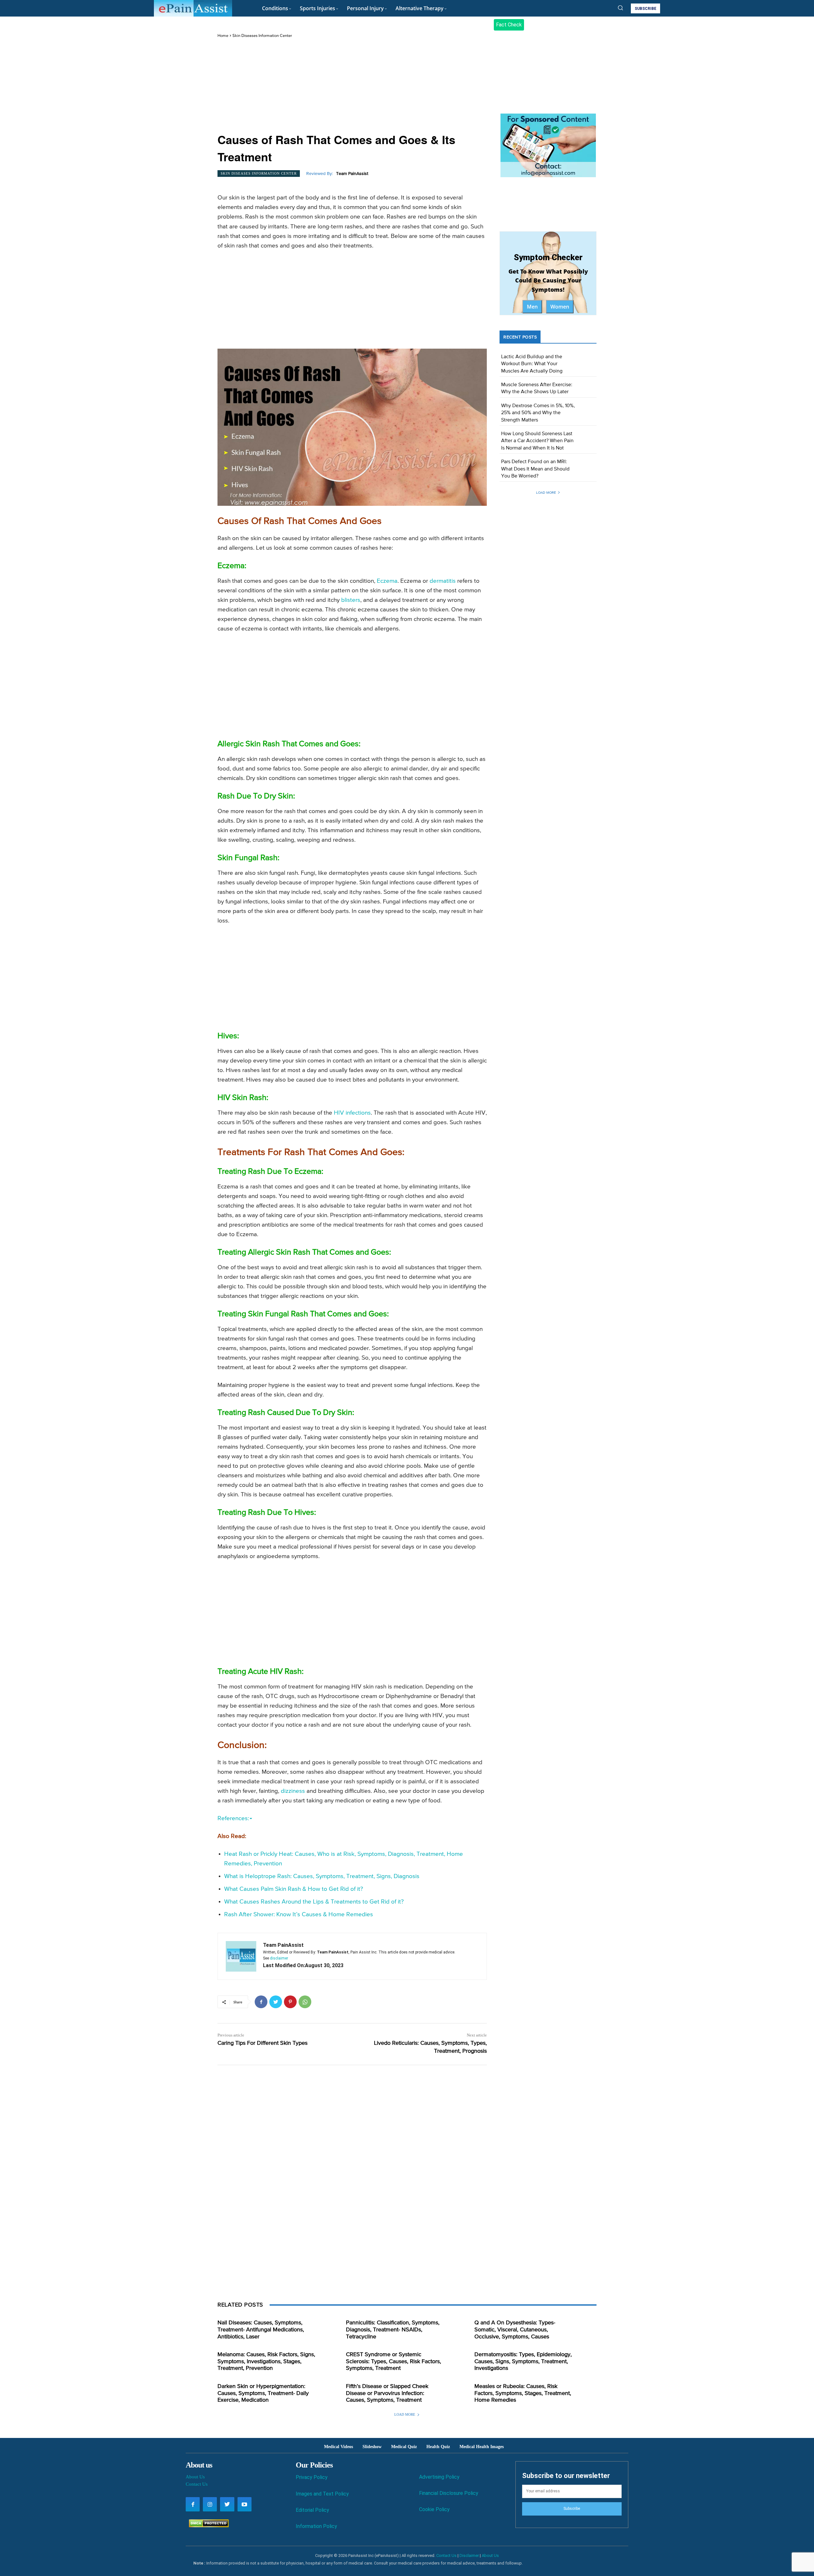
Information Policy (316, 2526)
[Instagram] (210, 2504)
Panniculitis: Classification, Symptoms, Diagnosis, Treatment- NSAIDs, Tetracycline (393, 2330)
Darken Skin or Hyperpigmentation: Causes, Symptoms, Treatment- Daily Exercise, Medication (263, 2393)
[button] (620, 8)
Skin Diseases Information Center (262, 36)
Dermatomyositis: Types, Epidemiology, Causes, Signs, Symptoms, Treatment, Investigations (523, 2361)
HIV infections (352, 1113)
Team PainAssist (352, 174)
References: (233, 1818)
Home (223, 36)
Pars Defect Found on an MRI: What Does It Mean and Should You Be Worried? (535, 469)
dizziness (293, 1791)
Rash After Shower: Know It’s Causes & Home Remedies (299, 1915)
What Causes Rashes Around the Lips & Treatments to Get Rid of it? (314, 1902)
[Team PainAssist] (241, 1956)
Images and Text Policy (322, 2494)
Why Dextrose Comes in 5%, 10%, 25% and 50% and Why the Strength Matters (538, 413)
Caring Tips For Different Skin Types (262, 2043)
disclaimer (279, 1958)
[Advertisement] (352, 86)
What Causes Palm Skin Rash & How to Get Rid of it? (294, 1889)
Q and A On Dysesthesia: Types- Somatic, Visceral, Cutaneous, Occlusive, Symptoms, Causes (515, 2330)
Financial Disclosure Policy (449, 2493)
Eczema (387, 581)
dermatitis (443, 581)
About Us (195, 2477)
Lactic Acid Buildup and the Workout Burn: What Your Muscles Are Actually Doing (532, 364)
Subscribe (572, 2509)
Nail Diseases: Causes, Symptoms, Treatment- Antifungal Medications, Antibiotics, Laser (261, 2330)
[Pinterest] (290, 2002)
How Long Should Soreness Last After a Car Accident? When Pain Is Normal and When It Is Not (537, 441)
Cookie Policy (434, 2509)
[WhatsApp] (305, 2002)
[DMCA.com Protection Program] (207, 2526)
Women (560, 307)
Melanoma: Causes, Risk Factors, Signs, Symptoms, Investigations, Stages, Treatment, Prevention (266, 2361)
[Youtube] (245, 2504)
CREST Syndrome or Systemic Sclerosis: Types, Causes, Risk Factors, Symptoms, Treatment (393, 2361)
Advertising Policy (439, 2477)
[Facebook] (261, 2002)
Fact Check (509, 25)
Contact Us (197, 2484)
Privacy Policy (312, 2477)
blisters (351, 600)
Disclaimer (469, 2555)
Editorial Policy (312, 2510)
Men (532, 307)
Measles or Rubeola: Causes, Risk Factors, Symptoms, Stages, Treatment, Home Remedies (523, 2393)
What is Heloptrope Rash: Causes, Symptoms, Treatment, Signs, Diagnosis (322, 1876)
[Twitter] (276, 2002)
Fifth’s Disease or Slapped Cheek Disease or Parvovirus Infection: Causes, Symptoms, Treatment (387, 2393)
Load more (546, 493)
